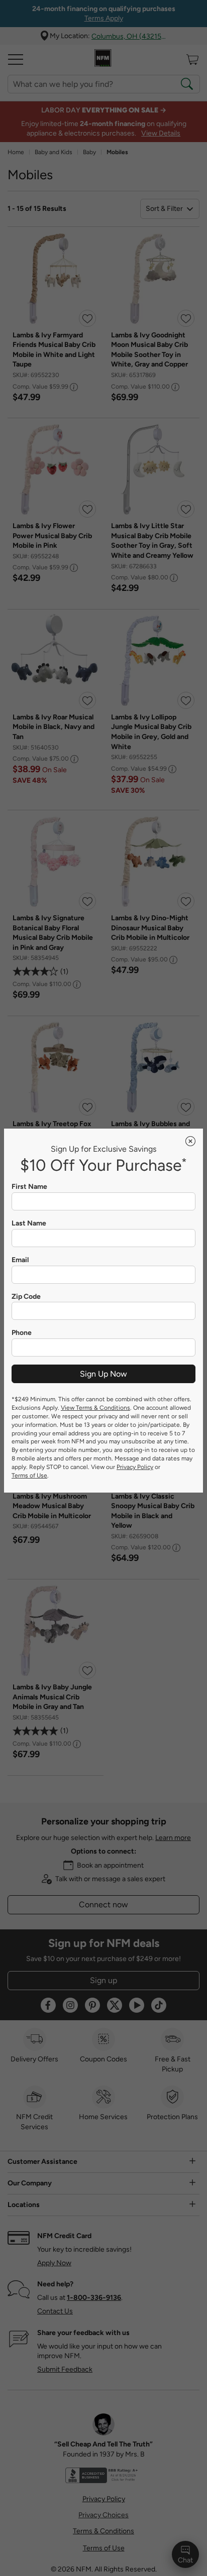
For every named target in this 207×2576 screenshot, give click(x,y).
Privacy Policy (135, 1467)
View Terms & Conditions (95, 1408)
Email (20, 1260)
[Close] (190, 1141)
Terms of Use (29, 1476)
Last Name (29, 1223)
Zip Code (26, 1297)
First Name (29, 1187)
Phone (22, 1333)
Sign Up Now (103, 1374)
